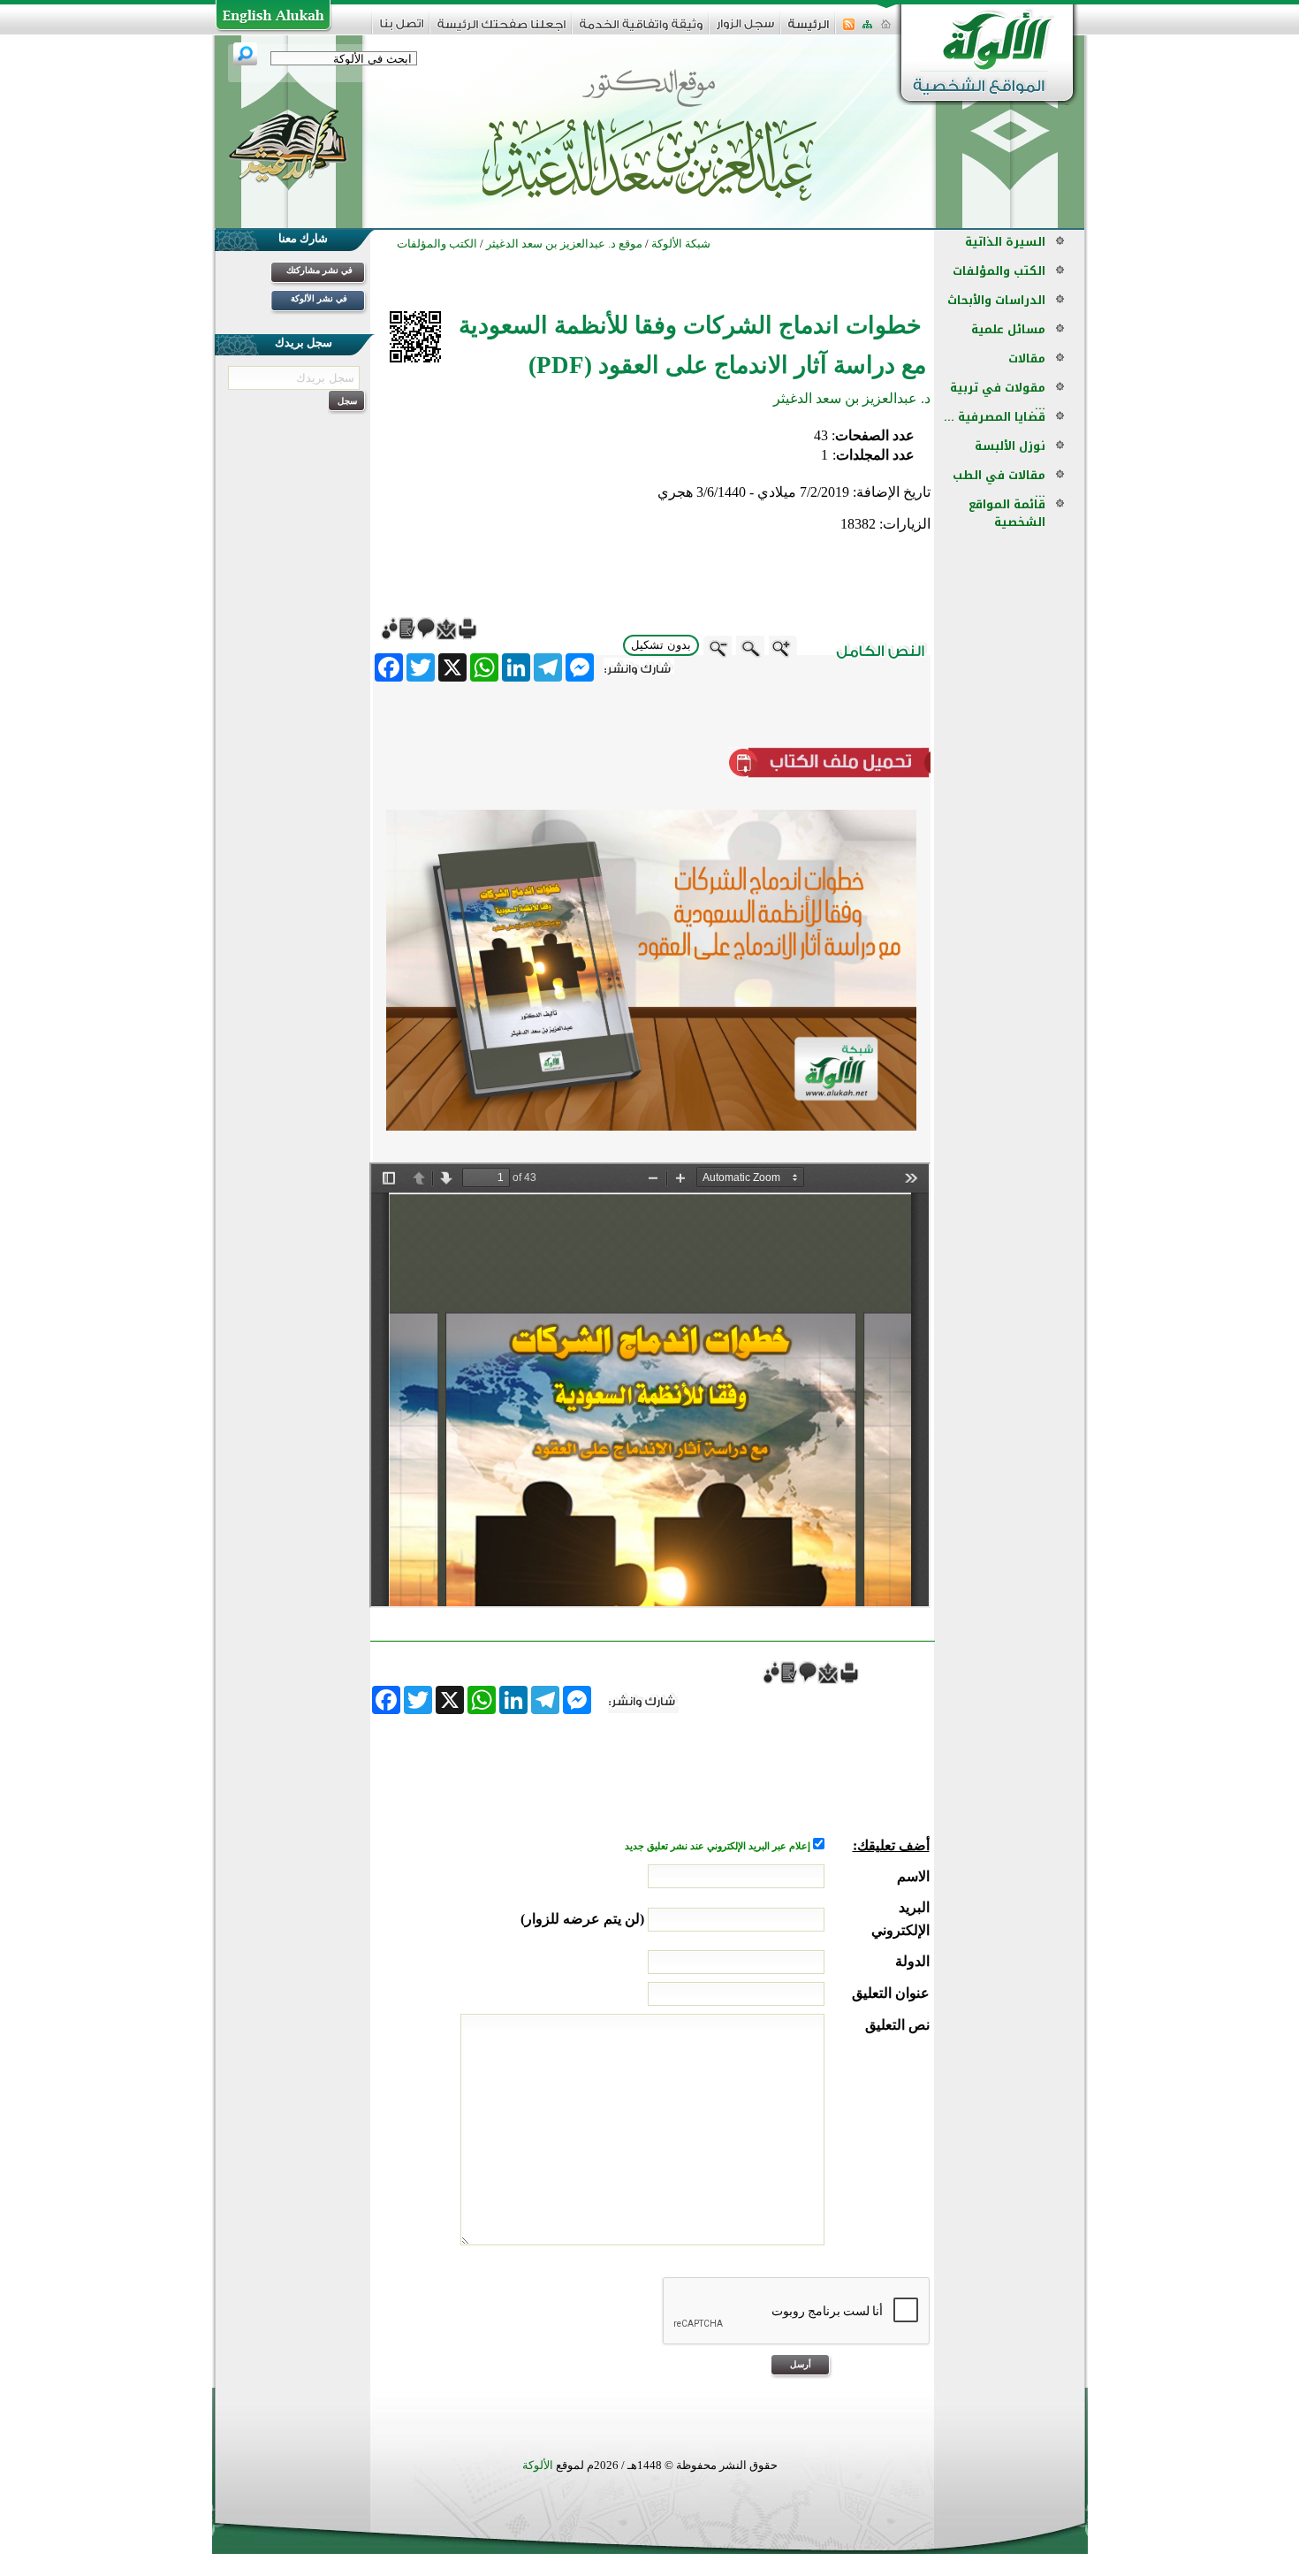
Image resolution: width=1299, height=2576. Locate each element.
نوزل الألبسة (1010, 446)
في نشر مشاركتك (319, 270)
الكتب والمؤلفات (999, 271)
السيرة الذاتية (1005, 242)
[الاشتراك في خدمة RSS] (849, 30)
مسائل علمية (1008, 329)
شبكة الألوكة (681, 244)
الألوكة (538, 2465)
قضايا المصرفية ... (995, 417)
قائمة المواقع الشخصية (1007, 513)
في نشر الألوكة (319, 298)
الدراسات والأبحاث (996, 300)
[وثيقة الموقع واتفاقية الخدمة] (641, 30)
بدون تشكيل (661, 645)
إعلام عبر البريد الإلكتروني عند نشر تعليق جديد (719, 1846)
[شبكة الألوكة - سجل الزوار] (745, 30)
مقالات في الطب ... (999, 484)
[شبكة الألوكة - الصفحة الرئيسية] (809, 30)
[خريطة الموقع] (867, 30)
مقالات (1027, 358)
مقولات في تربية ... (998, 396)
